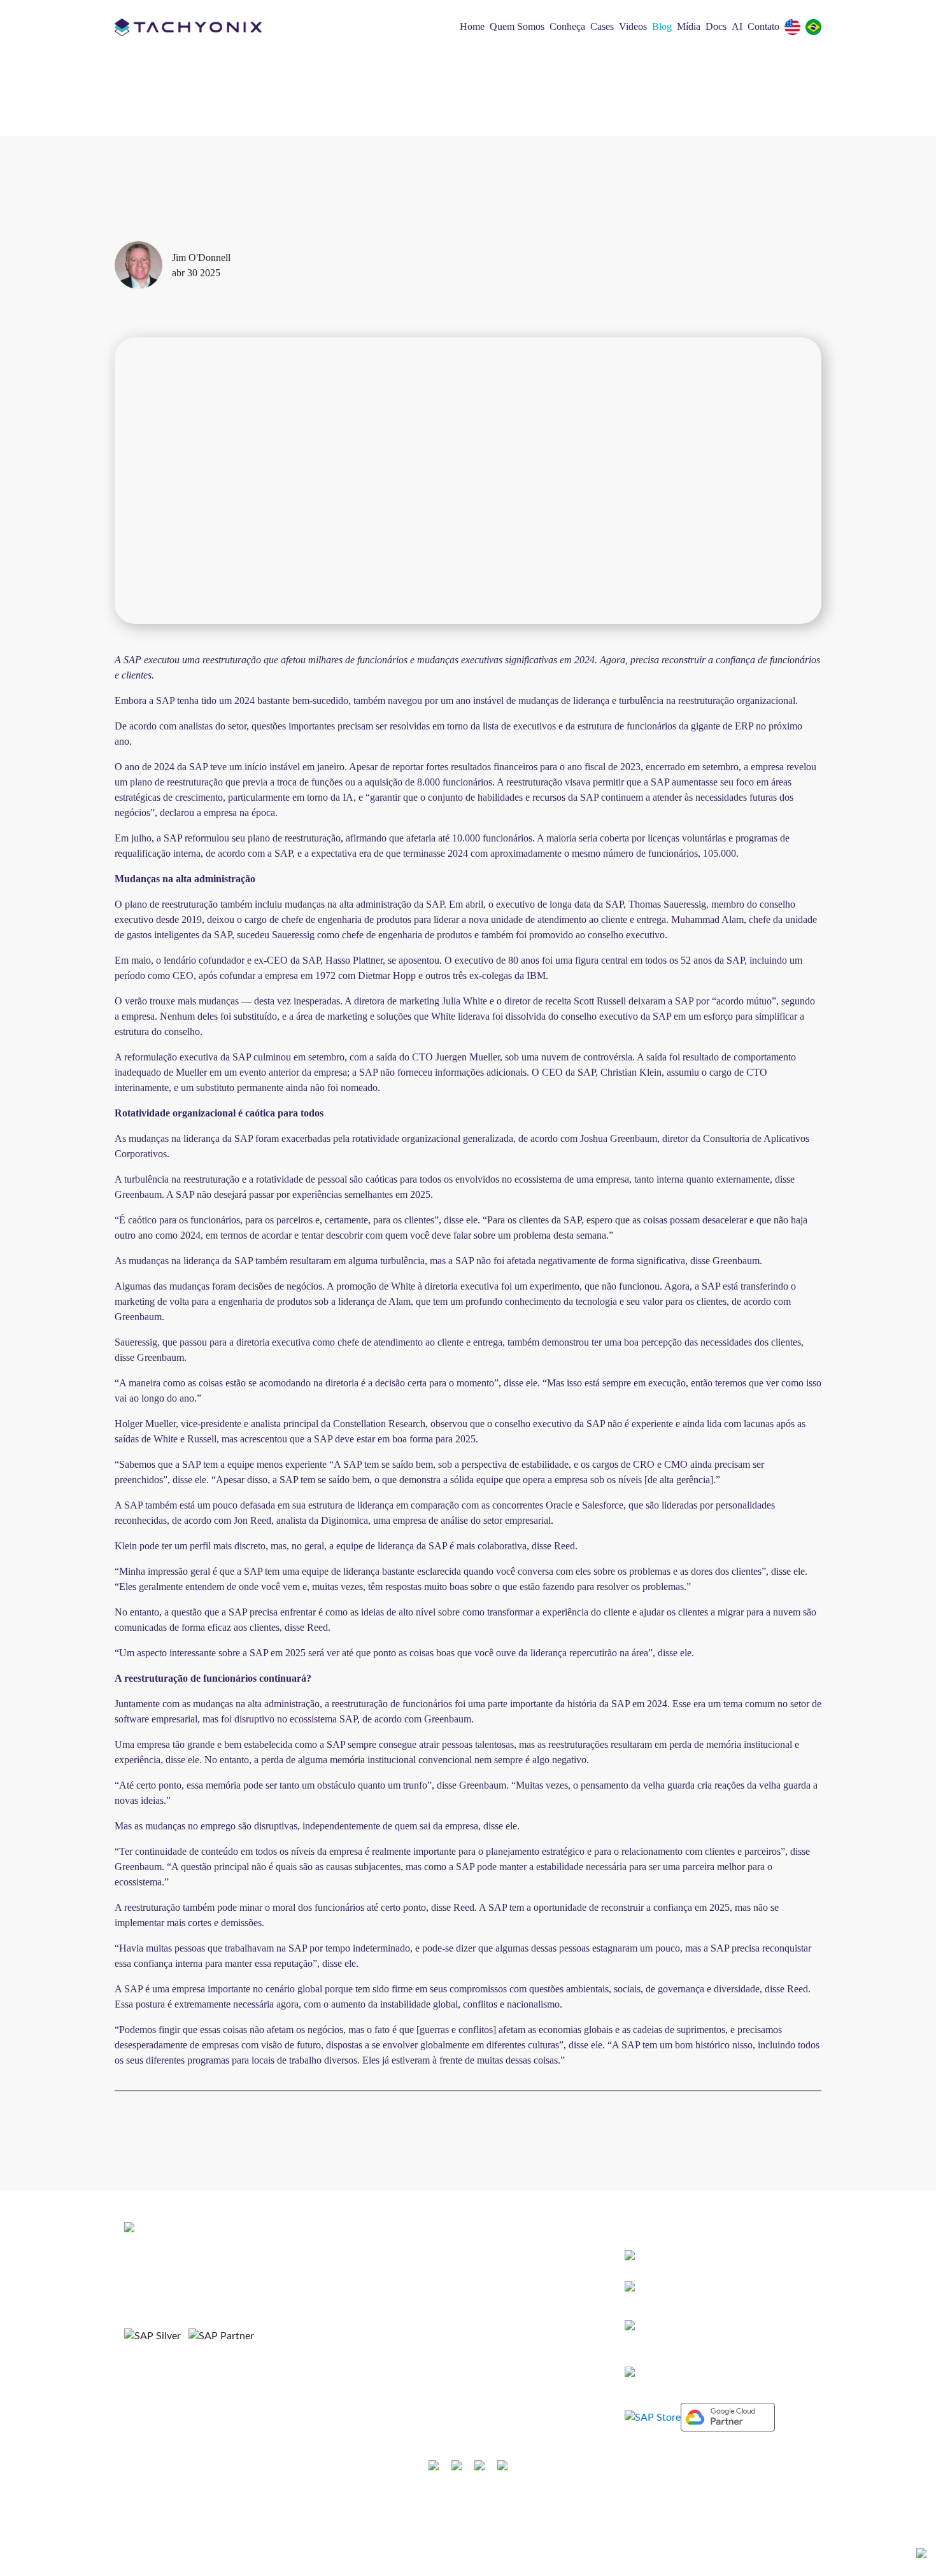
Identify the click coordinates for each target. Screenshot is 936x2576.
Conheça (567, 26)
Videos (633, 26)
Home (472, 26)
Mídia (689, 26)
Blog (662, 26)
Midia (386, 2385)
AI (737, 26)
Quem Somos (517, 26)
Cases (602, 26)
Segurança (558, 2505)
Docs (716, 26)
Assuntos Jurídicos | (396, 2505)
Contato (763, 26)
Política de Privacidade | (487, 2505)
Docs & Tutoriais (409, 2406)
